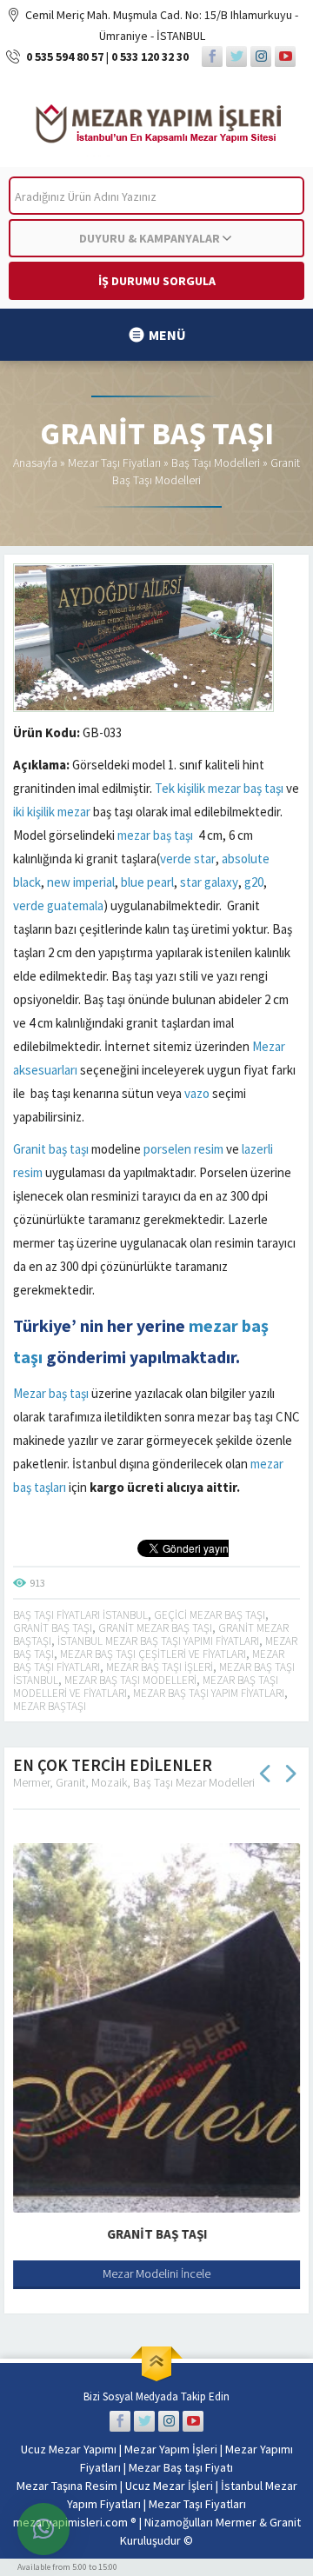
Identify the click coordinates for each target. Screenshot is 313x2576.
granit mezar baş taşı (155, 1628)
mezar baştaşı (50, 1706)
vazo (197, 1093)
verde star (188, 859)
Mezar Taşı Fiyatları (114, 463)
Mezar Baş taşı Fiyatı (181, 2467)
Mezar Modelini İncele (156, 2273)
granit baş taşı (53, 1628)
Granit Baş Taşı (157, 2234)
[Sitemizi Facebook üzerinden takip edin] (212, 57)
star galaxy (209, 882)
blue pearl (147, 882)
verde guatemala (58, 905)
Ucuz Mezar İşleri (169, 2486)
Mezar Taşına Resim (67, 2486)
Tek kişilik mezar (198, 788)
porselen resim (183, 1149)
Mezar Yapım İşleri (171, 2449)
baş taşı (263, 788)
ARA (277, 196)
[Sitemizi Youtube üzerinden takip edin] (285, 57)
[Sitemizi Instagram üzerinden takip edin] (261, 57)
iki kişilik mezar (52, 812)
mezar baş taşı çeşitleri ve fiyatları (153, 1654)
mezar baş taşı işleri (160, 1667)
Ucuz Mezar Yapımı (69, 2449)
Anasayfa (35, 463)
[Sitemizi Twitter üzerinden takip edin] (236, 57)
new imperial (81, 882)
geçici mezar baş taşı (210, 1615)
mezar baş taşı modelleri (130, 1680)
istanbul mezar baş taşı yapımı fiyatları (158, 1641)
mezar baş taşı (155, 835)
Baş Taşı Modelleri (216, 463)
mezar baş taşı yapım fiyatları (209, 1693)
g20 (254, 882)
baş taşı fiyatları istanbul (80, 1615)
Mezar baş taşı (51, 1393)
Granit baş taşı (51, 1149)
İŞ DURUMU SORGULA (157, 281)
